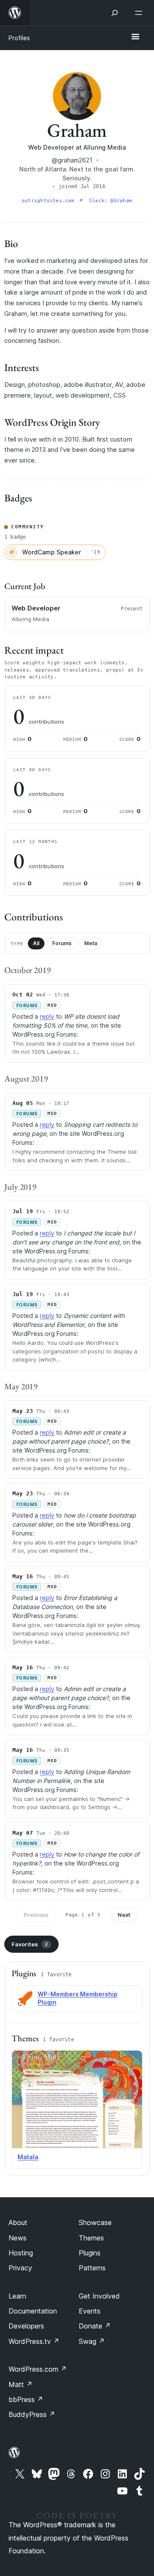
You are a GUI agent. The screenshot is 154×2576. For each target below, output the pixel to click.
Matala (28, 2157)
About (18, 2222)
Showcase (95, 2222)
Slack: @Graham (111, 201)
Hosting (21, 2253)
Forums (62, 943)
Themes (91, 2238)
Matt (21, 2384)
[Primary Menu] (135, 37)
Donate (95, 2326)
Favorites (30, 1944)
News (18, 2238)
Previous (36, 1915)
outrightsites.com (50, 201)
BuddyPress (32, 2414)
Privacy (20, 2268)
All (36, 943)
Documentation (33, 2311)
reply (47, 1016)
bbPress (26, 2399)
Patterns (92, 2268)
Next (124, 1915)
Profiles (19, 38)
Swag (92, 2341)
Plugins (90, 2253)
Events (90, 2311)
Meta (91, 943)
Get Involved (99, 2296)
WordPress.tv (34, 2341)
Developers (26, 2326)
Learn (17, 2296)
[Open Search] (115, 13)
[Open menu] (140, 13)
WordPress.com (38, 2369)
